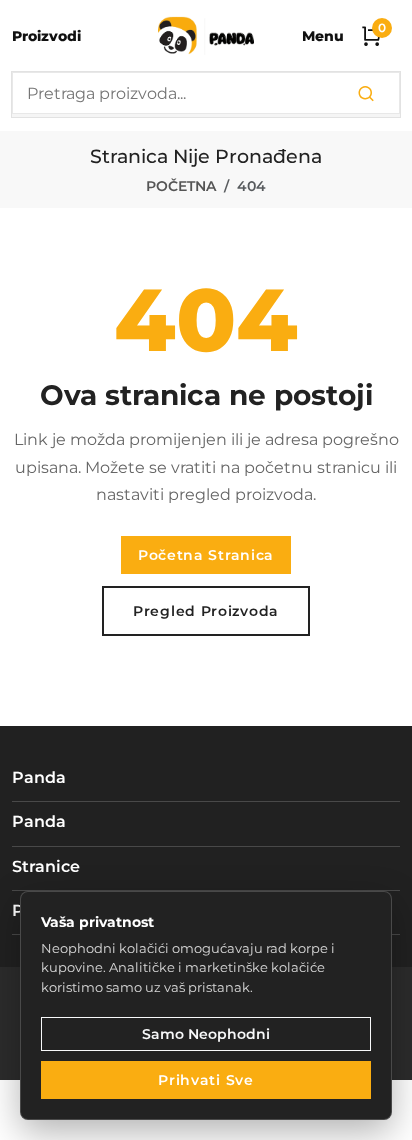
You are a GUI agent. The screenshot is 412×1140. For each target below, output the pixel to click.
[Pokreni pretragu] (366, 94)
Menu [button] (323, 36)
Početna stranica (206, 555)
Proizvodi (46, 36)
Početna (181, 186)
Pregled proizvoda (206, 611)
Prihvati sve (205, 1080)
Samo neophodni (206, 1034)
